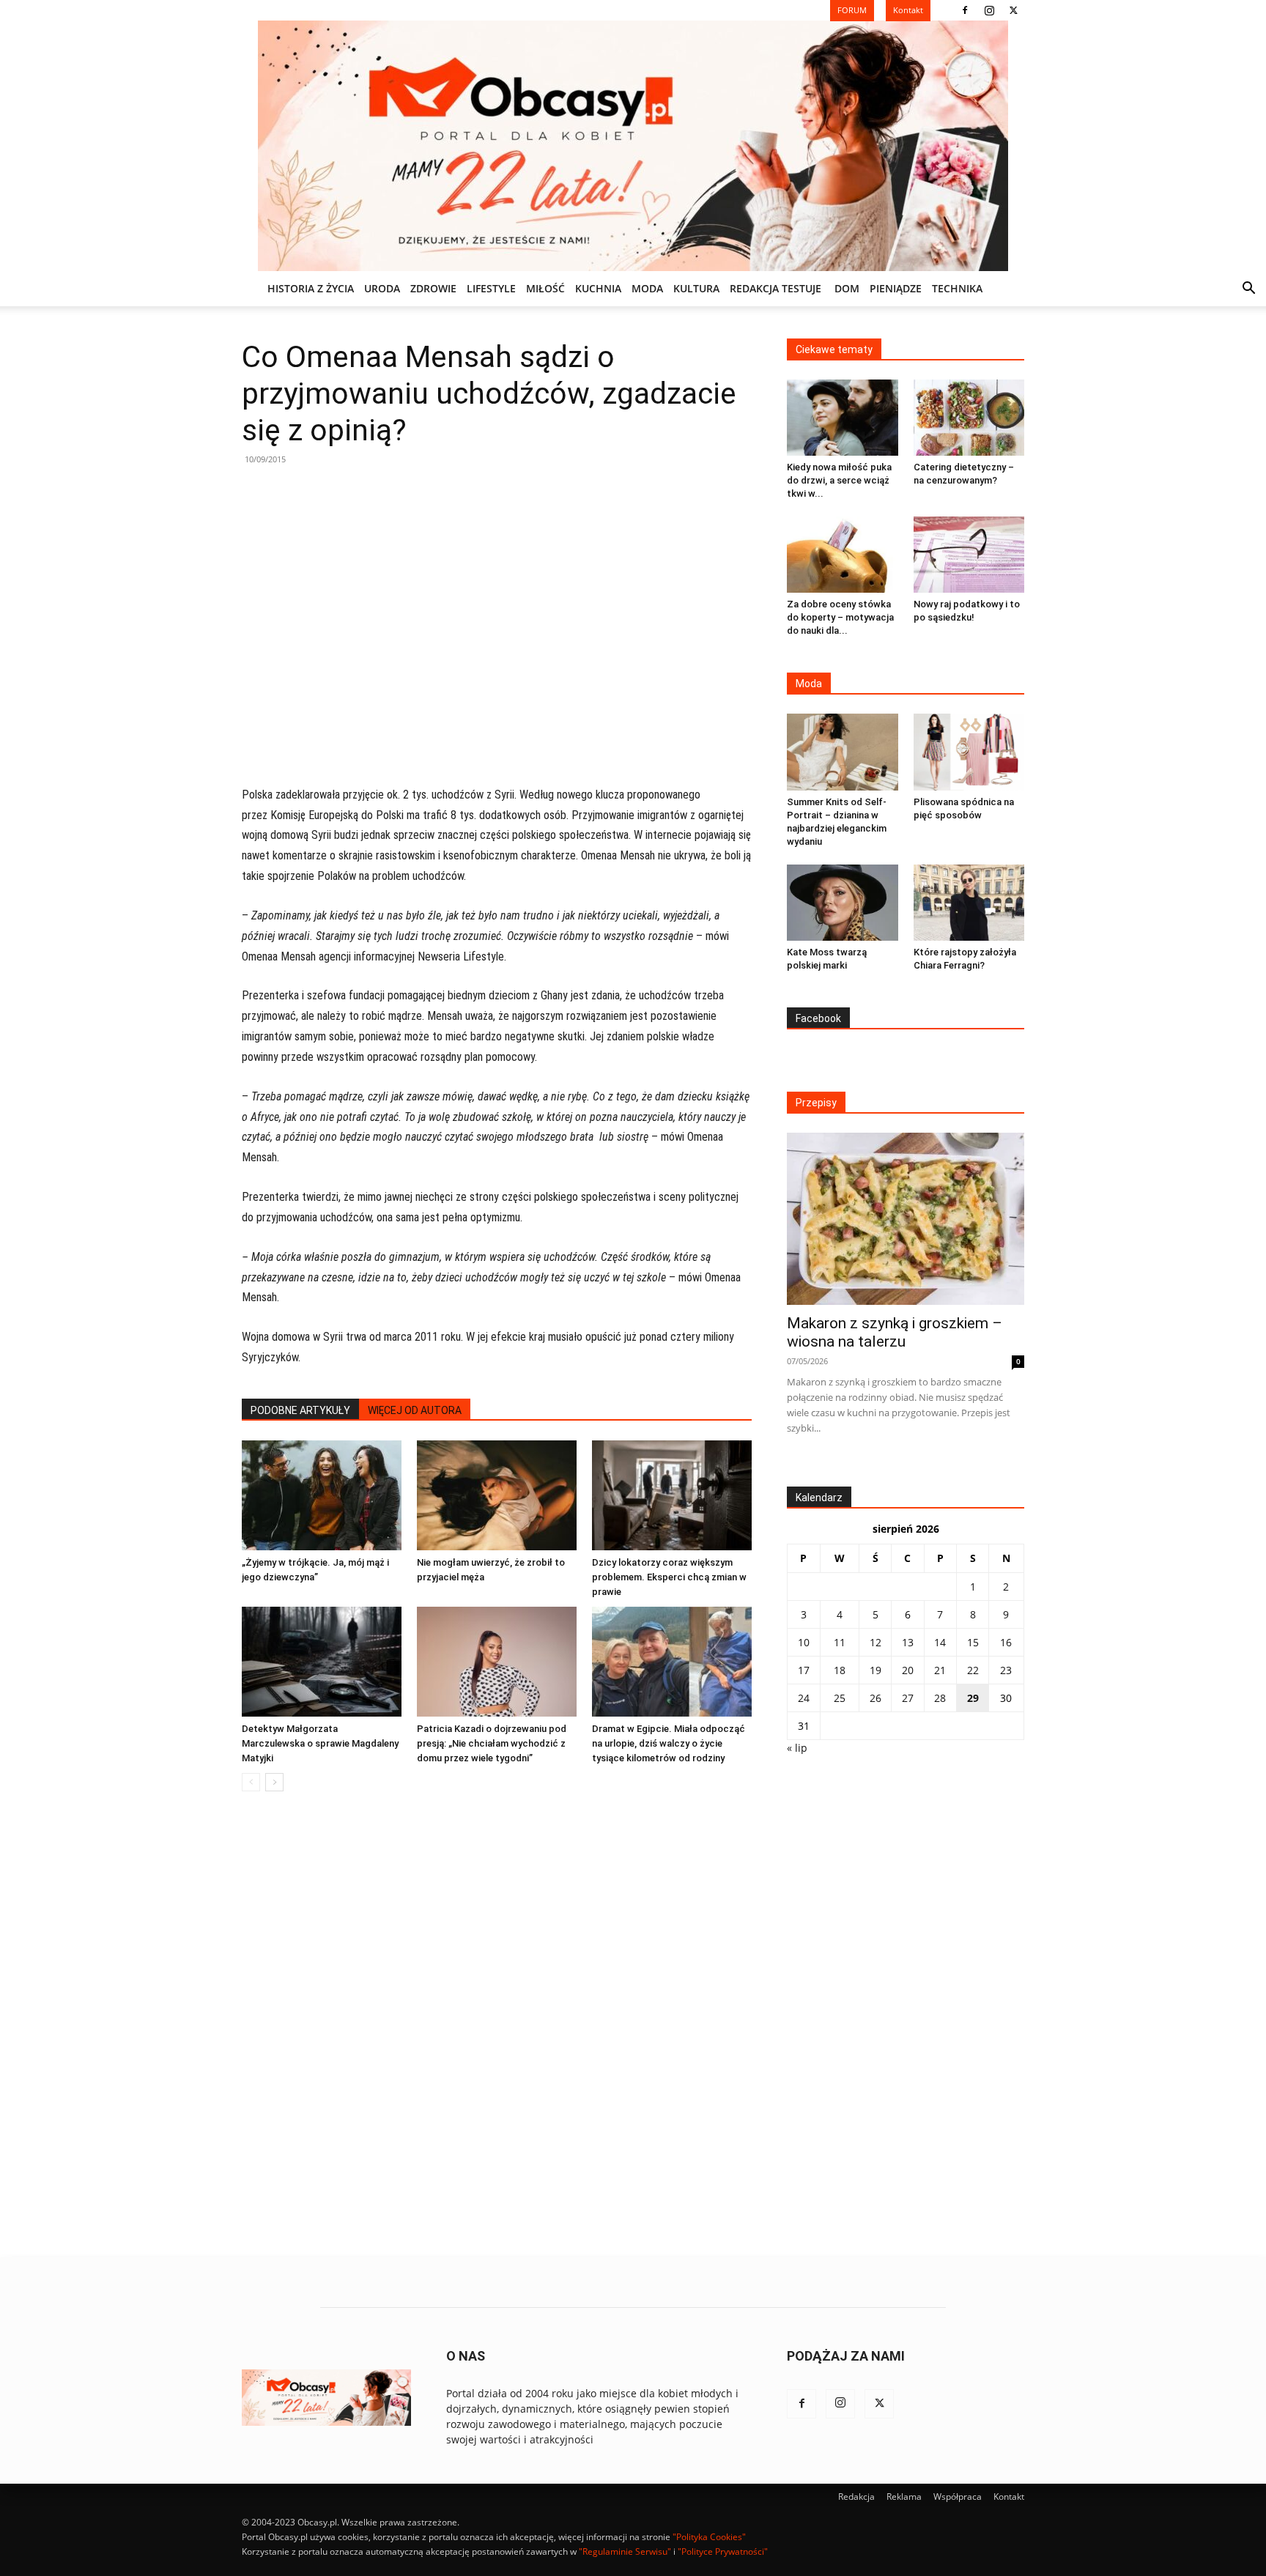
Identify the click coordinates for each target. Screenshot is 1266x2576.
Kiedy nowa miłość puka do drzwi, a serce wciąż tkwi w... (839, 480)
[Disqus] (497, 2025)
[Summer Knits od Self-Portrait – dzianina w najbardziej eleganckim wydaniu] (843, 752)
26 (876, 1698)
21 (940, 1670)
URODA (382, 288)
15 (973, 1642)
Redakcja (856, 2497)
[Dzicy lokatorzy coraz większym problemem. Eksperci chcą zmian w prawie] (672, 1495)
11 (840, 1642)
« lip (797, 1748)
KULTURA (696, 288)
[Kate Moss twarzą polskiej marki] (843, 903)
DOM (847, 288)
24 (804, 1698)
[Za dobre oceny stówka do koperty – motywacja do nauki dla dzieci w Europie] (843, 555)
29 (973, 1698)
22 (973, 1670)
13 (908, 1642)
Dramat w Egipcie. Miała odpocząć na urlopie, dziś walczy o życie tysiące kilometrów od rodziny (669, 1743)
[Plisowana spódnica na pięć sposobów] (969, 752)
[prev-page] (251, 1782)
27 (908, 1698)
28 (940, 1698)
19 (876, 1670)
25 (840, 1698)
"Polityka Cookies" (709, 2537)
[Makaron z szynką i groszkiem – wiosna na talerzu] (906, 1219)
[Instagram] (989, 10)
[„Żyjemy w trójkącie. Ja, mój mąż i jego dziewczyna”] (322, 1495)
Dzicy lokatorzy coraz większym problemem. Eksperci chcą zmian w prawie (669, 1577)
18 (840, 1670)
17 (804, 1670)
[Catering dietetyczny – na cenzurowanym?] (969, 418)
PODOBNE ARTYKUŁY (300, 1410)
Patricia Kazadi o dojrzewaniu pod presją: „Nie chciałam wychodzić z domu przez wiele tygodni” (492, 1743)
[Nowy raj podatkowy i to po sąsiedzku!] (969, 555)
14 (940, 1642)
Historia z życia (311, 288)
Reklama (904, 2497)
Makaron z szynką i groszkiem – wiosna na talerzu (895, 1332)
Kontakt (1009, 2497)
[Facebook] (965, 10)
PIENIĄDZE (896, 288)
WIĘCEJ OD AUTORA (415, 1410)
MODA (647, 288)
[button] (1248, 290)
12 (876, 1642)
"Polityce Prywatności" (723, 2551)
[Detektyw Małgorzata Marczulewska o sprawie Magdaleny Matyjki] (322, 1662)
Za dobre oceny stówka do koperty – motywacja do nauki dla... (840, 617)
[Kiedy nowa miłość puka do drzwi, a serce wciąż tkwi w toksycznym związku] (843, 418)
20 (908, 1670)
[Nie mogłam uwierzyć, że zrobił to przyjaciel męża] (497, 1495)
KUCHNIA (598, 288)
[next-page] (274, 1782)
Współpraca (958, 2497)
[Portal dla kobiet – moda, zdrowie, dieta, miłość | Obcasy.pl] (633, 146)
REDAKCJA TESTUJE (775, 288)
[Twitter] (1013, 10)
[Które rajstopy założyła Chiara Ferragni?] (969, 903)
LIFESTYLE (491, 288)
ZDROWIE (433, 288)
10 (804, 1642)
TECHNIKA (957, 288)
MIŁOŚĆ (545, 288)
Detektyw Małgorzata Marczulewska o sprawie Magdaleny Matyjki (320, 1743)
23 (1006, 1670)
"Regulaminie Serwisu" (625, 2551)
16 (1006, 1642)
